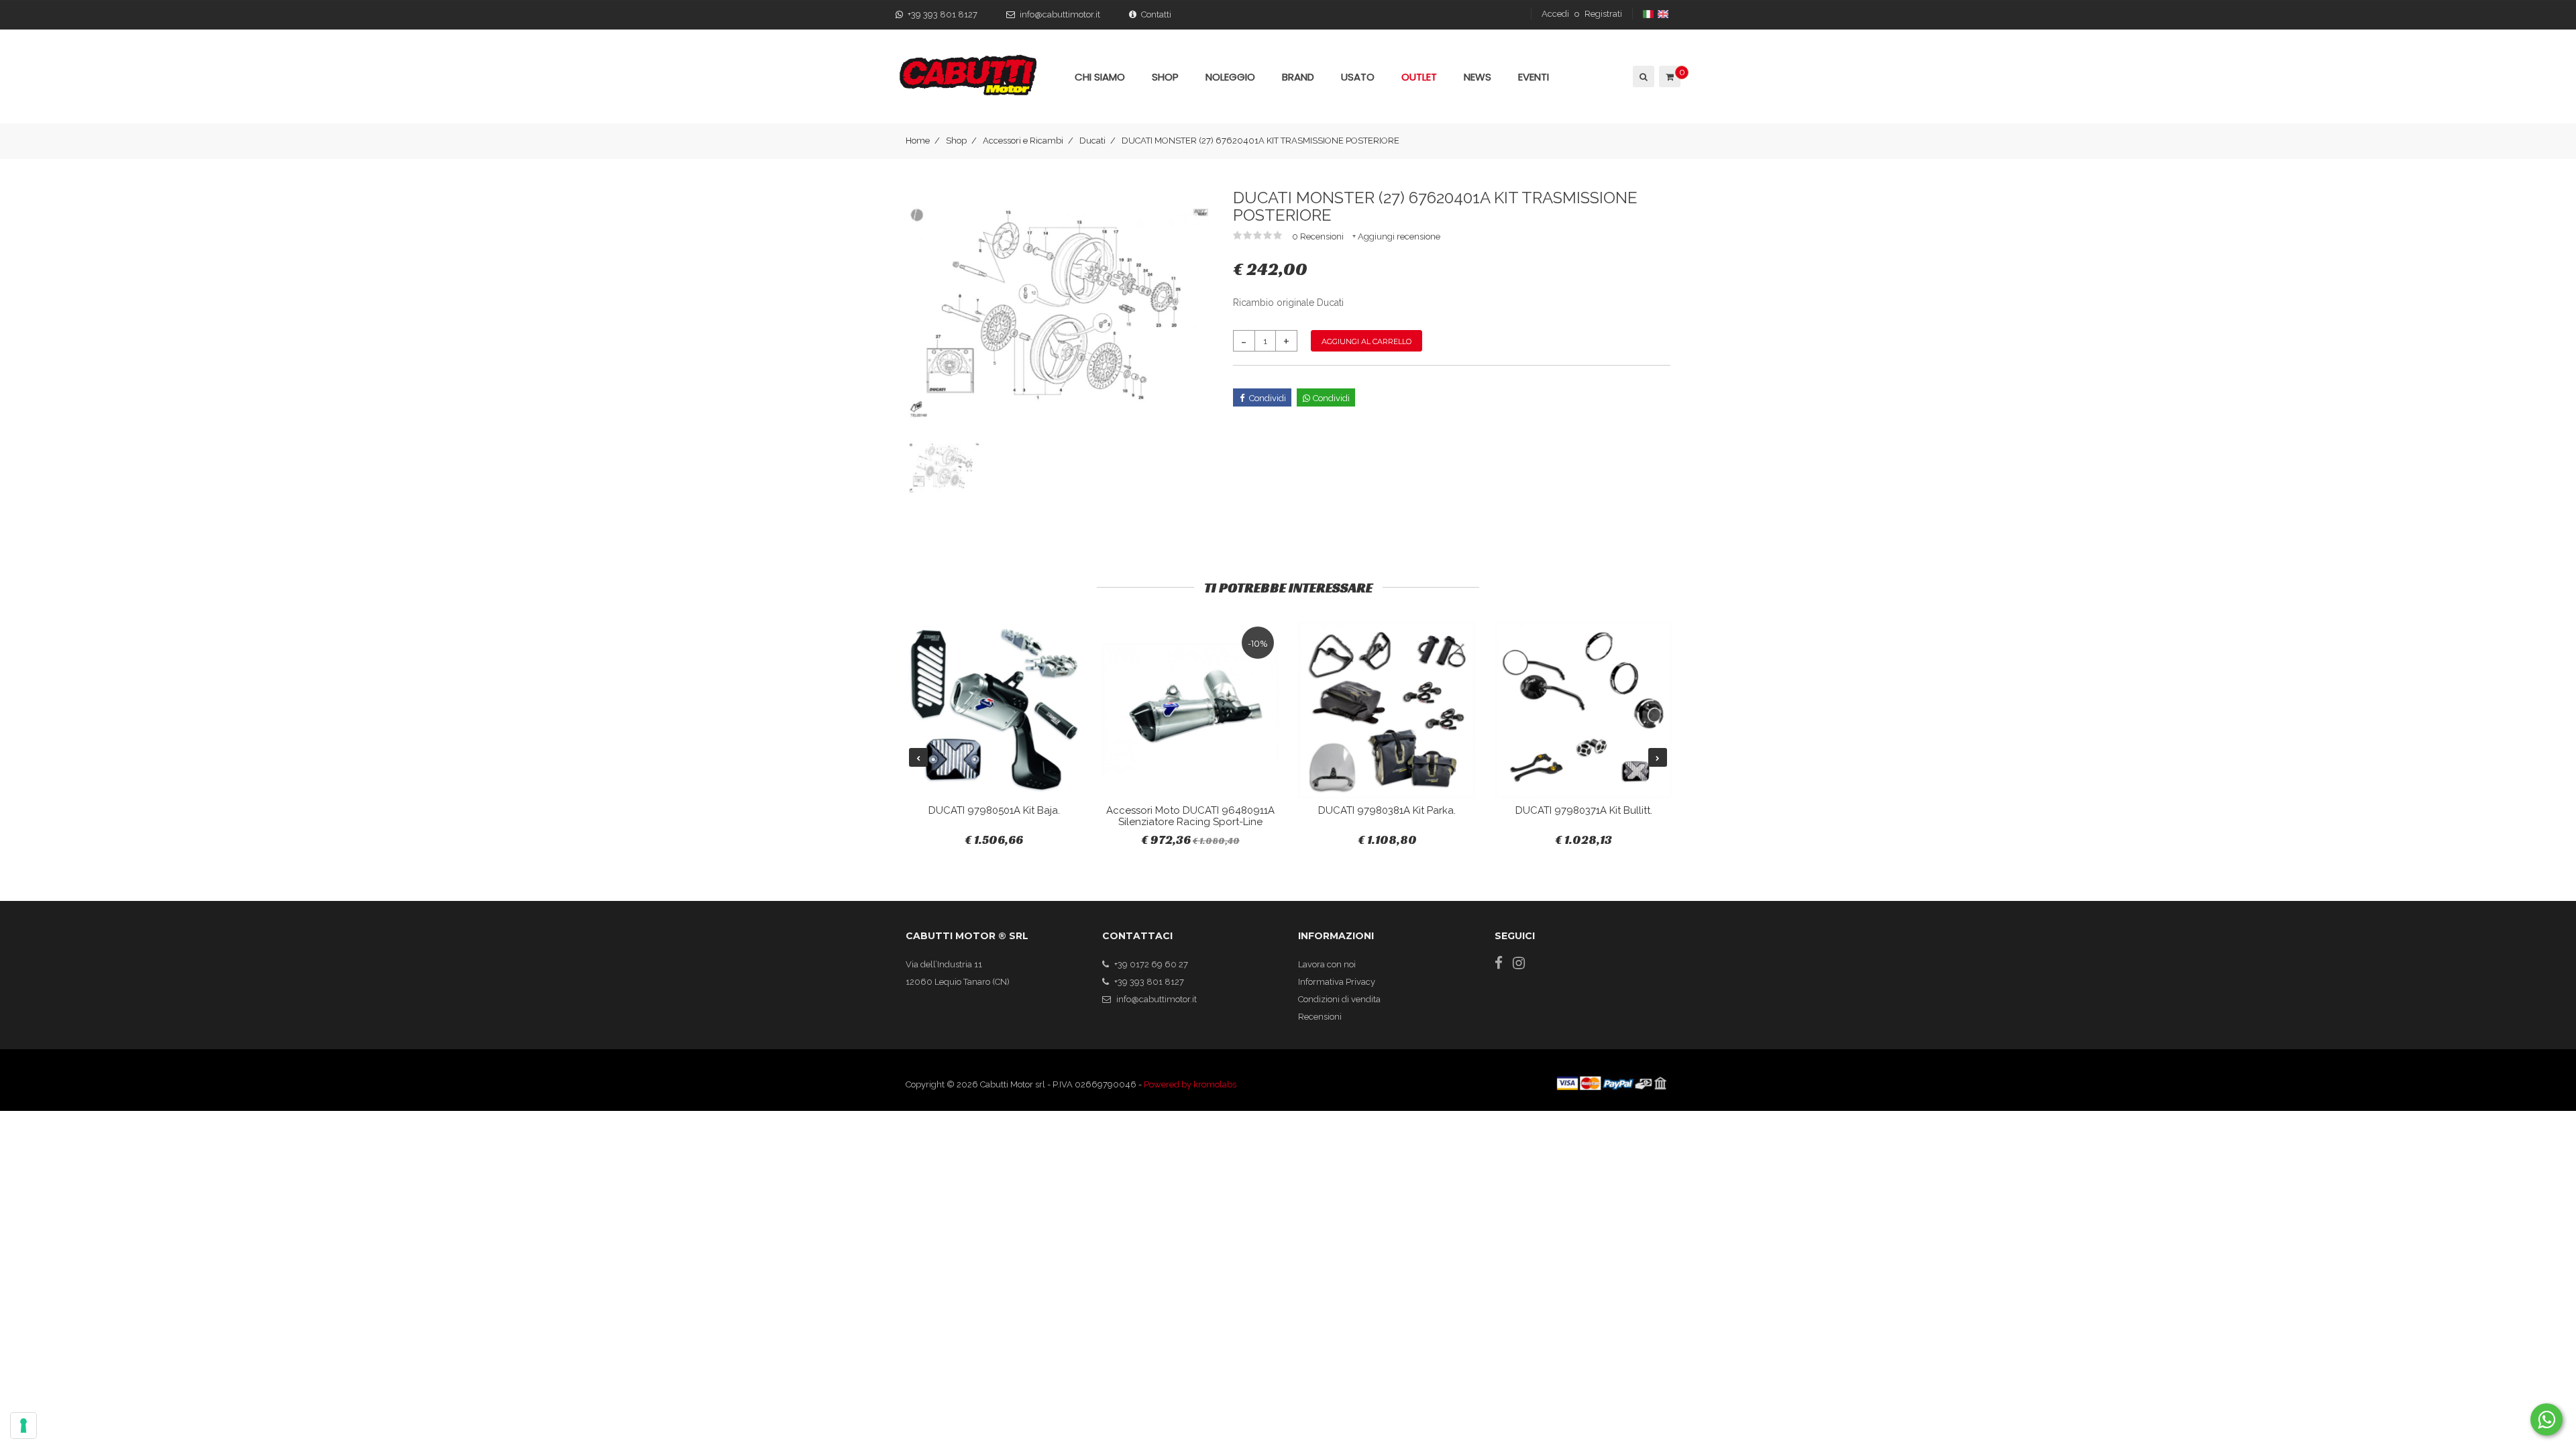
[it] (1649, 14)
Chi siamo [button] (1100, 77)
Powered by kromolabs (1190, 1084)
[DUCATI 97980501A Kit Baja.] (994, 710)
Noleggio (1230, 77)
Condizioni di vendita (1339, 999)
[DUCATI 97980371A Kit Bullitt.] (1584, 710)
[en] (1664, 14)
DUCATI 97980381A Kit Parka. (1387, 810)
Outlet (1419, 77)
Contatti (1156, 14)
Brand (1298, 77)
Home (918, 141)
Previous (918, 757)
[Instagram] (1519, 963)
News (1478, 77)
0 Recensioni (1319, 236)
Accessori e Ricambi (1023, 141)
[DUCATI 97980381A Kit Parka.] (1387, 710)
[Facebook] (1499, 963)
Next (1658, 757)
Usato (1358, 77)
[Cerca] (1643, 76)
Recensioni (1320, 1017)
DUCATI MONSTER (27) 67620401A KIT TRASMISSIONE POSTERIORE (1260, 141)
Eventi (1534, 77)
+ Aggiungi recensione (1396, 236)
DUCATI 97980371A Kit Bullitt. (1584, 810)
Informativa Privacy (1337, 982)
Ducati (1092, 141)
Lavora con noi (1327, 964)
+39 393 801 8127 (943, 14)
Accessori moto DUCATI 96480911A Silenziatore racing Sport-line (1190, 816)
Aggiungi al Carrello (1366, 341)
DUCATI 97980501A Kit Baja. (994, 810)
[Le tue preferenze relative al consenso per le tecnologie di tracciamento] (23, 1426)
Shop (956, 141)
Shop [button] (1165, 77)
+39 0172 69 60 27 (1151, 964)
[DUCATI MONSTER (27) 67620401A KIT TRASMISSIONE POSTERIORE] (1059, 312)
